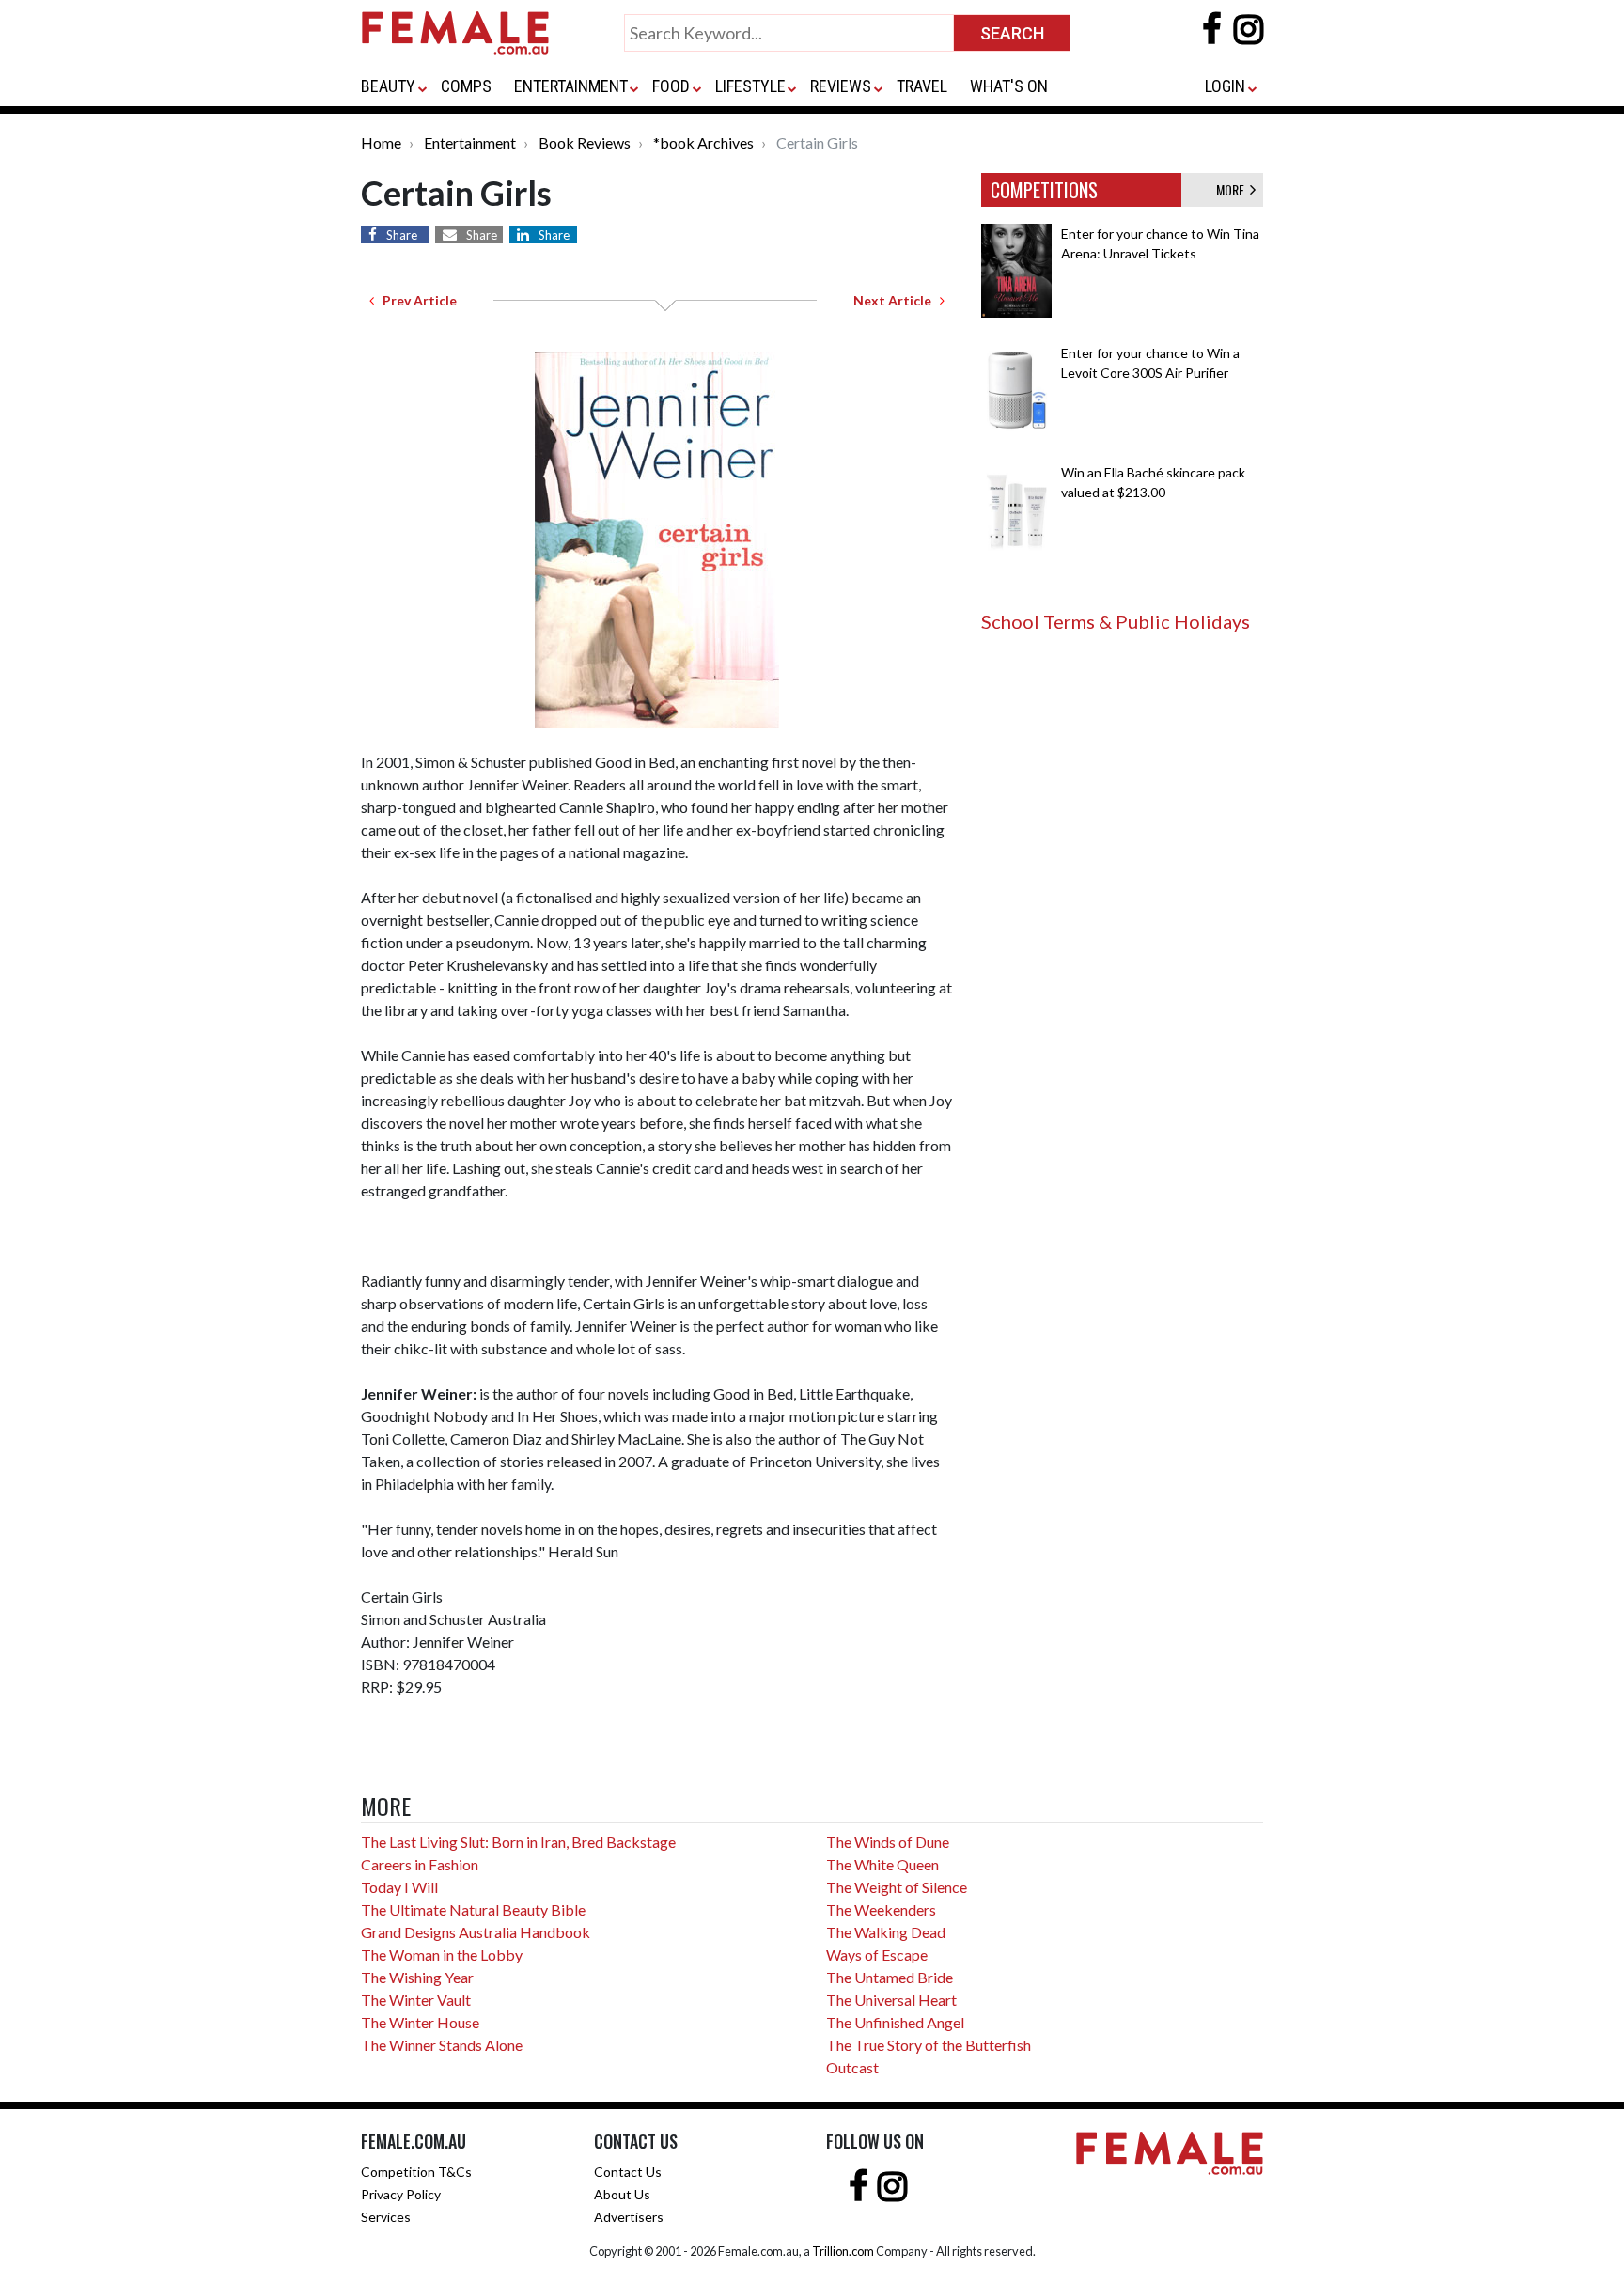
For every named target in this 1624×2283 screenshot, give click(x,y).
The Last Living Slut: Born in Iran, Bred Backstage (518, 1842)
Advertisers (629, 2217)
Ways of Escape (877, 1955)
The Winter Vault (416, 2000)
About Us (622, 2194)
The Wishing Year (417, 1977)
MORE (1233, 189)
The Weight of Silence (897, 1887)
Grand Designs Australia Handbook (476, 1932)
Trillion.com (843, 2251)
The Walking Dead (886, 1932)
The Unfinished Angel (895, 2022)
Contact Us (628, 2172)
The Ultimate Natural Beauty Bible (473, 1909)
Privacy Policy (401, 2194)
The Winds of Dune (888, 1842)
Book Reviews (585, 142)
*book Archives (703, 142)
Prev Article (415, 300)
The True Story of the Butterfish (929, 2045)
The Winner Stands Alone (442, 2045)
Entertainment (470, 142)
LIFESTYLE (750, 86)
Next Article (897, 300)
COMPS (466, 86)
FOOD (671, 86)
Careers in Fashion (420, 1864)
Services (386, 2217)
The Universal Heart (891, 2000)
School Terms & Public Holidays (1116, 621)
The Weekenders (881, 1909)
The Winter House (420, 2022)
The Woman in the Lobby (442, 1955)
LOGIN (1225, 86)
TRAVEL (922, 86)
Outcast (852, 2067)
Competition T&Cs (416, 2172)
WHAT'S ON (1009, 86)
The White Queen (882, 1864)
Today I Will (399, 1887)
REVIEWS (841, 86)
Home (381, 142)
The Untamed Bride (890, 1977)
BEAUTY (388, 86)
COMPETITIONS (1044, 190)
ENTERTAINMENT (571, 86)
